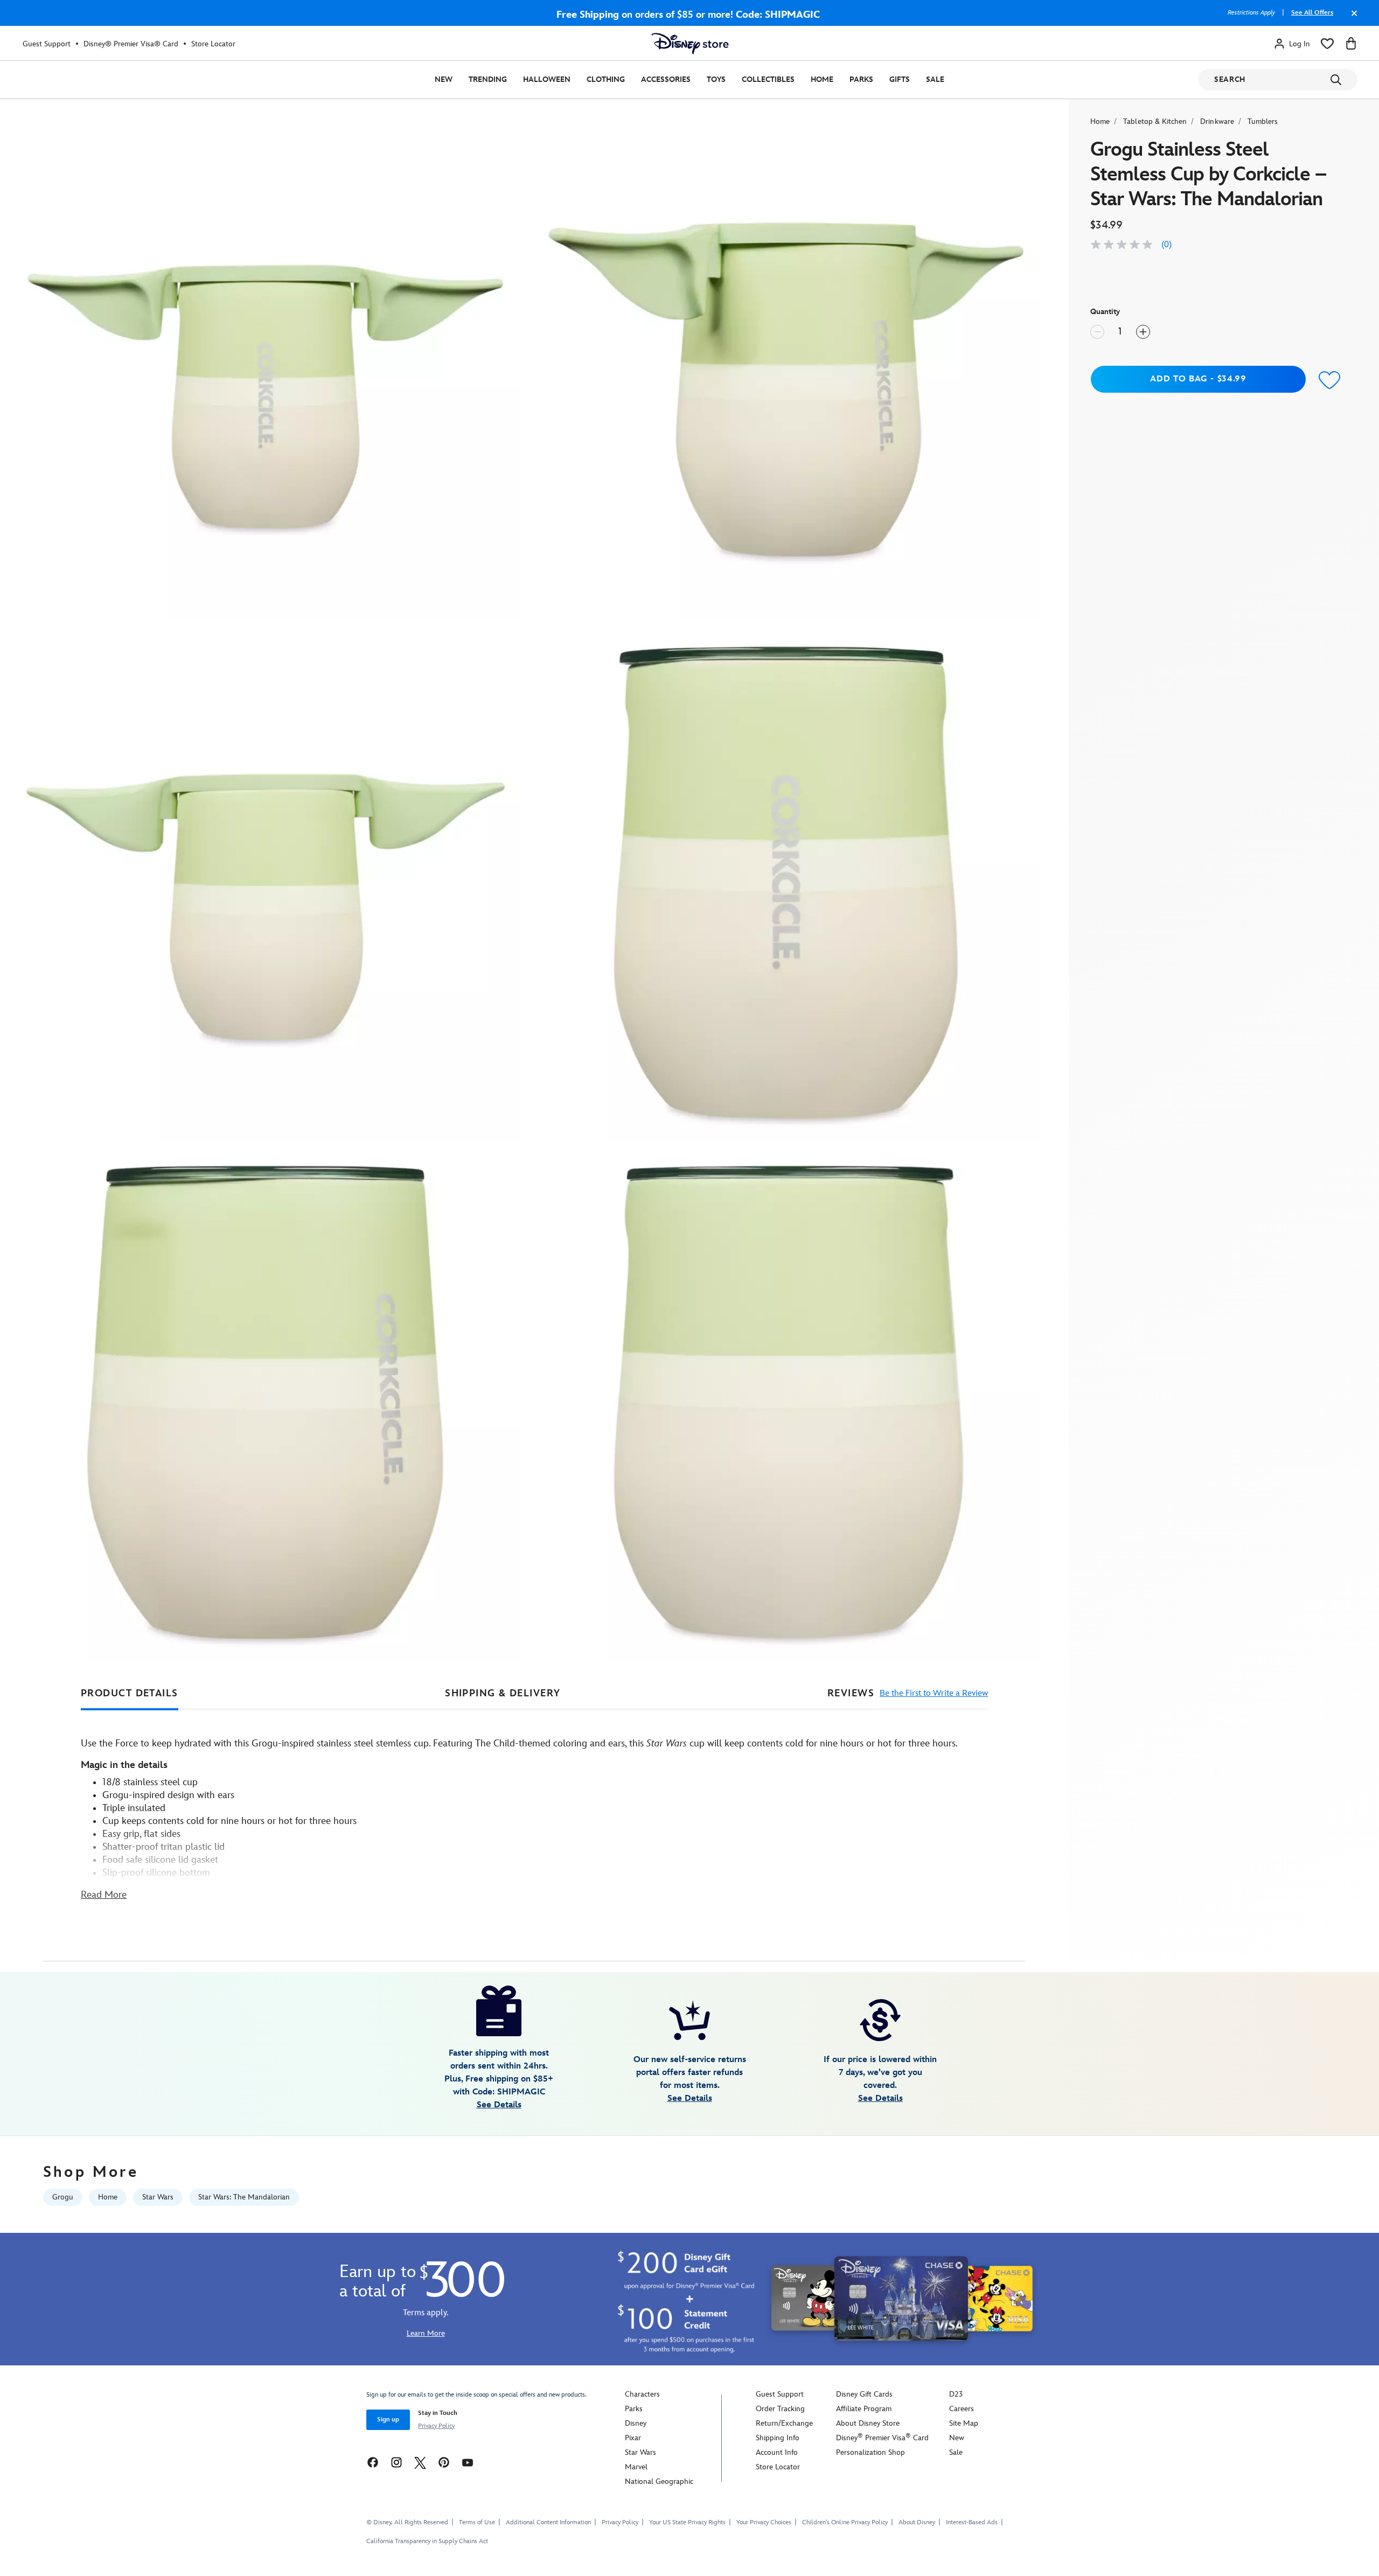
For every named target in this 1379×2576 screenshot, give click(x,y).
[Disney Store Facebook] (373, 2462)
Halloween (547, 79)
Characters (642, 2394)
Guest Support (47, 44)
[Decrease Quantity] (1097, 332)
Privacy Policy (436, 2426)
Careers (962, 2409)
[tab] (130, 1694)
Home (822, 79)
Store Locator (213, 44)
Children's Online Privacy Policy (845, 2522)
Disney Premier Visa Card (882, 2438)
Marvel (636, 2467)
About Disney (917, 2522)
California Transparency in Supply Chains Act (427, 2541)
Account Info (777, 2452)
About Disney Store (868, 2423)
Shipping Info (778, 2438)
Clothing (606, 79)
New (444, 79)
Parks (861, 79)
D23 (956, 2394)
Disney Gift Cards (864, 2394)
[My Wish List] (1327, 44)
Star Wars (640, 2452)
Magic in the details (124, 1765)
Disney (636, 2423)
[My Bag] (1351, 44)
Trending (488, 79)
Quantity (1105, 312)
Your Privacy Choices (764, 2523)
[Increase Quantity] (1143, 332)
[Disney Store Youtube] (468, 2462)
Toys (716, 79)
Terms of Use (477, 2522)
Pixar (633, 2438)
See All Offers (1312, 13)
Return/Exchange (784, 2423)
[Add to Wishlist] (1330, 381)
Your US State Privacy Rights (687, 2522)
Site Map (964, 2423)
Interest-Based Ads (972, 2522)
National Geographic (659, 2481)
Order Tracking (780, 2409)
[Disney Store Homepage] (690, 44)
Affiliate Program (864, 2409)
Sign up (388, 2420)
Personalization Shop (870, 2452)
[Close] (1352, 18)
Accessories (666, 79)
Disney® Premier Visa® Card (131, 44)
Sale (935, 79)
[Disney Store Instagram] (396, 2462)
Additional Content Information (548, 2522)
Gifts (900, 79)
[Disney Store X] (420, 2462)
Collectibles (768, 79)
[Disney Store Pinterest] (444, 2462)
